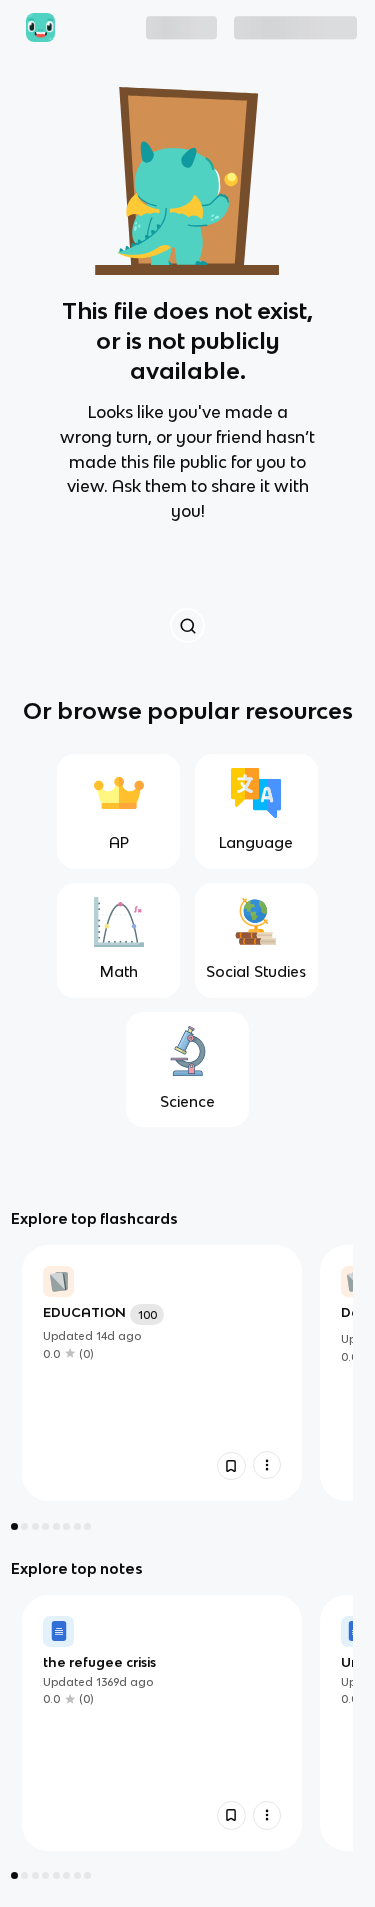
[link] (162, 1373)
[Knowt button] (187, 625)
